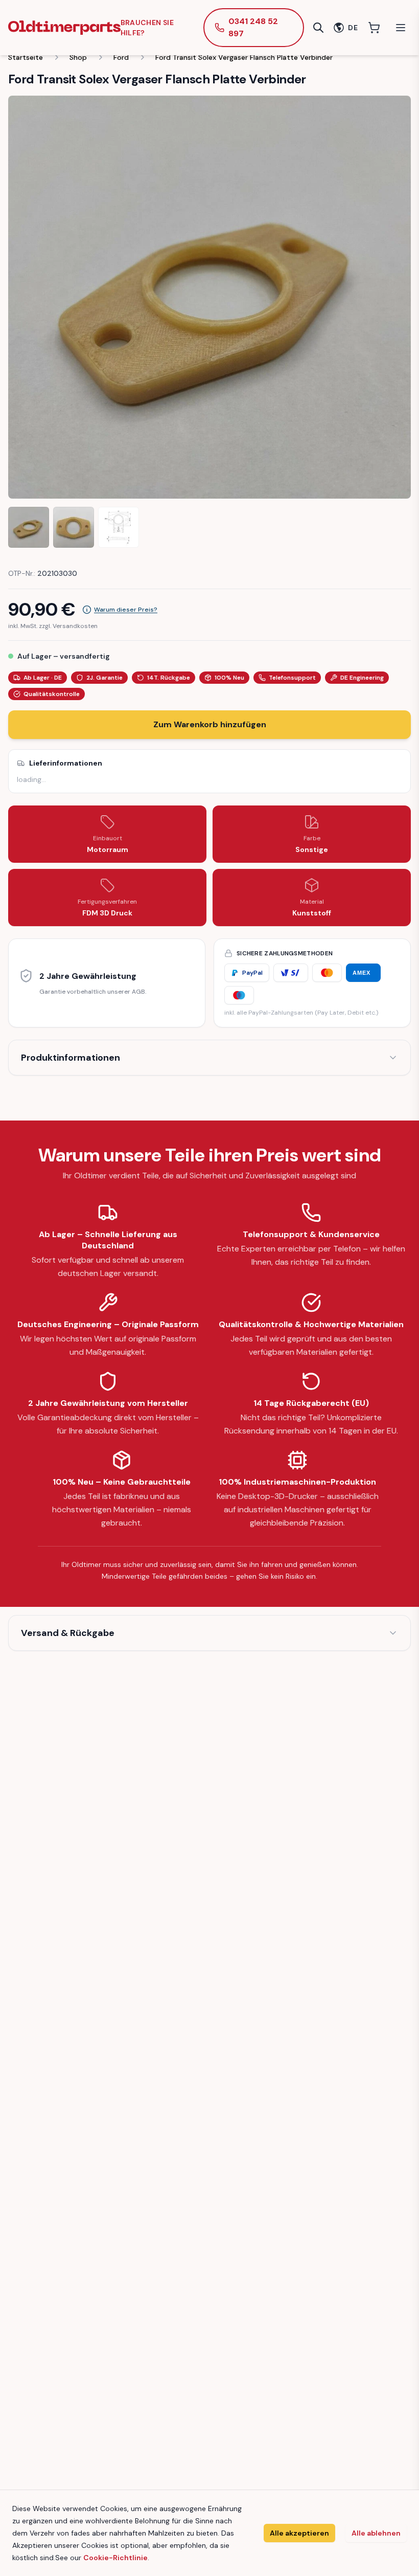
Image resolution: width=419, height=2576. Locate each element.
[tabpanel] (209, 297)
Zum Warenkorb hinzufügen (210, 724)
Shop (78, 57)
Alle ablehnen (376, 2533)
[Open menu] (401, 28)
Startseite (26, 57)
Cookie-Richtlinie (115, 2558)
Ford (121, 57)
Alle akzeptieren (299, 2533)
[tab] (29, 527)
